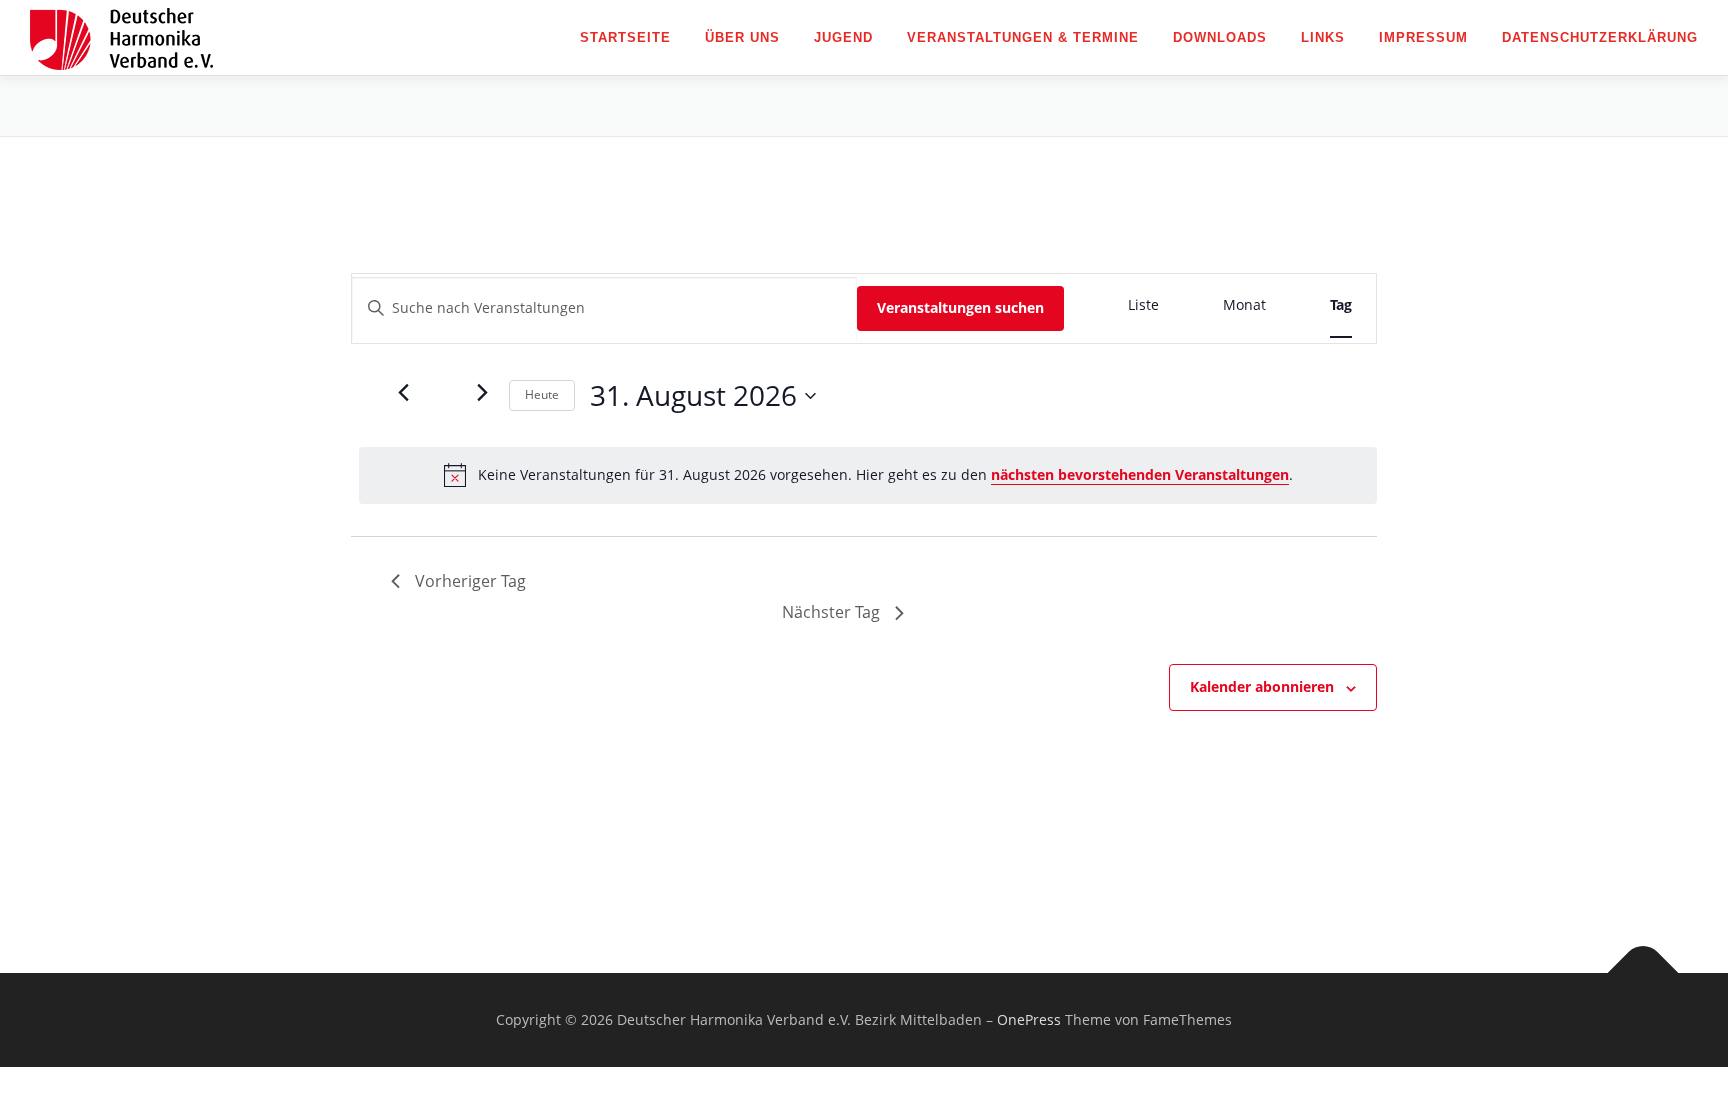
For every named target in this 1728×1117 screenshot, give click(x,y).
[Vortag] (403, 393)
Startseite (625, 37)
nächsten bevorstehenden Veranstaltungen (1140, 474)
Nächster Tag (831, 612)
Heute (542, 394)
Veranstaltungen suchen (960, 307)
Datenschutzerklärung (1600, 37)
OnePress (1029, 1019)
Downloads (1220, 37)
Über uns (742, 37)
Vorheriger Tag (470, 581)
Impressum (1423, 37)
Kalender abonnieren (1262, 686)
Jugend (843, 37)
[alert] (868, 475)
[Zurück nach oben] (1643, 973)
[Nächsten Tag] (482, 393)
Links (1323, 37)
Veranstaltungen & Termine (1023, 37)
